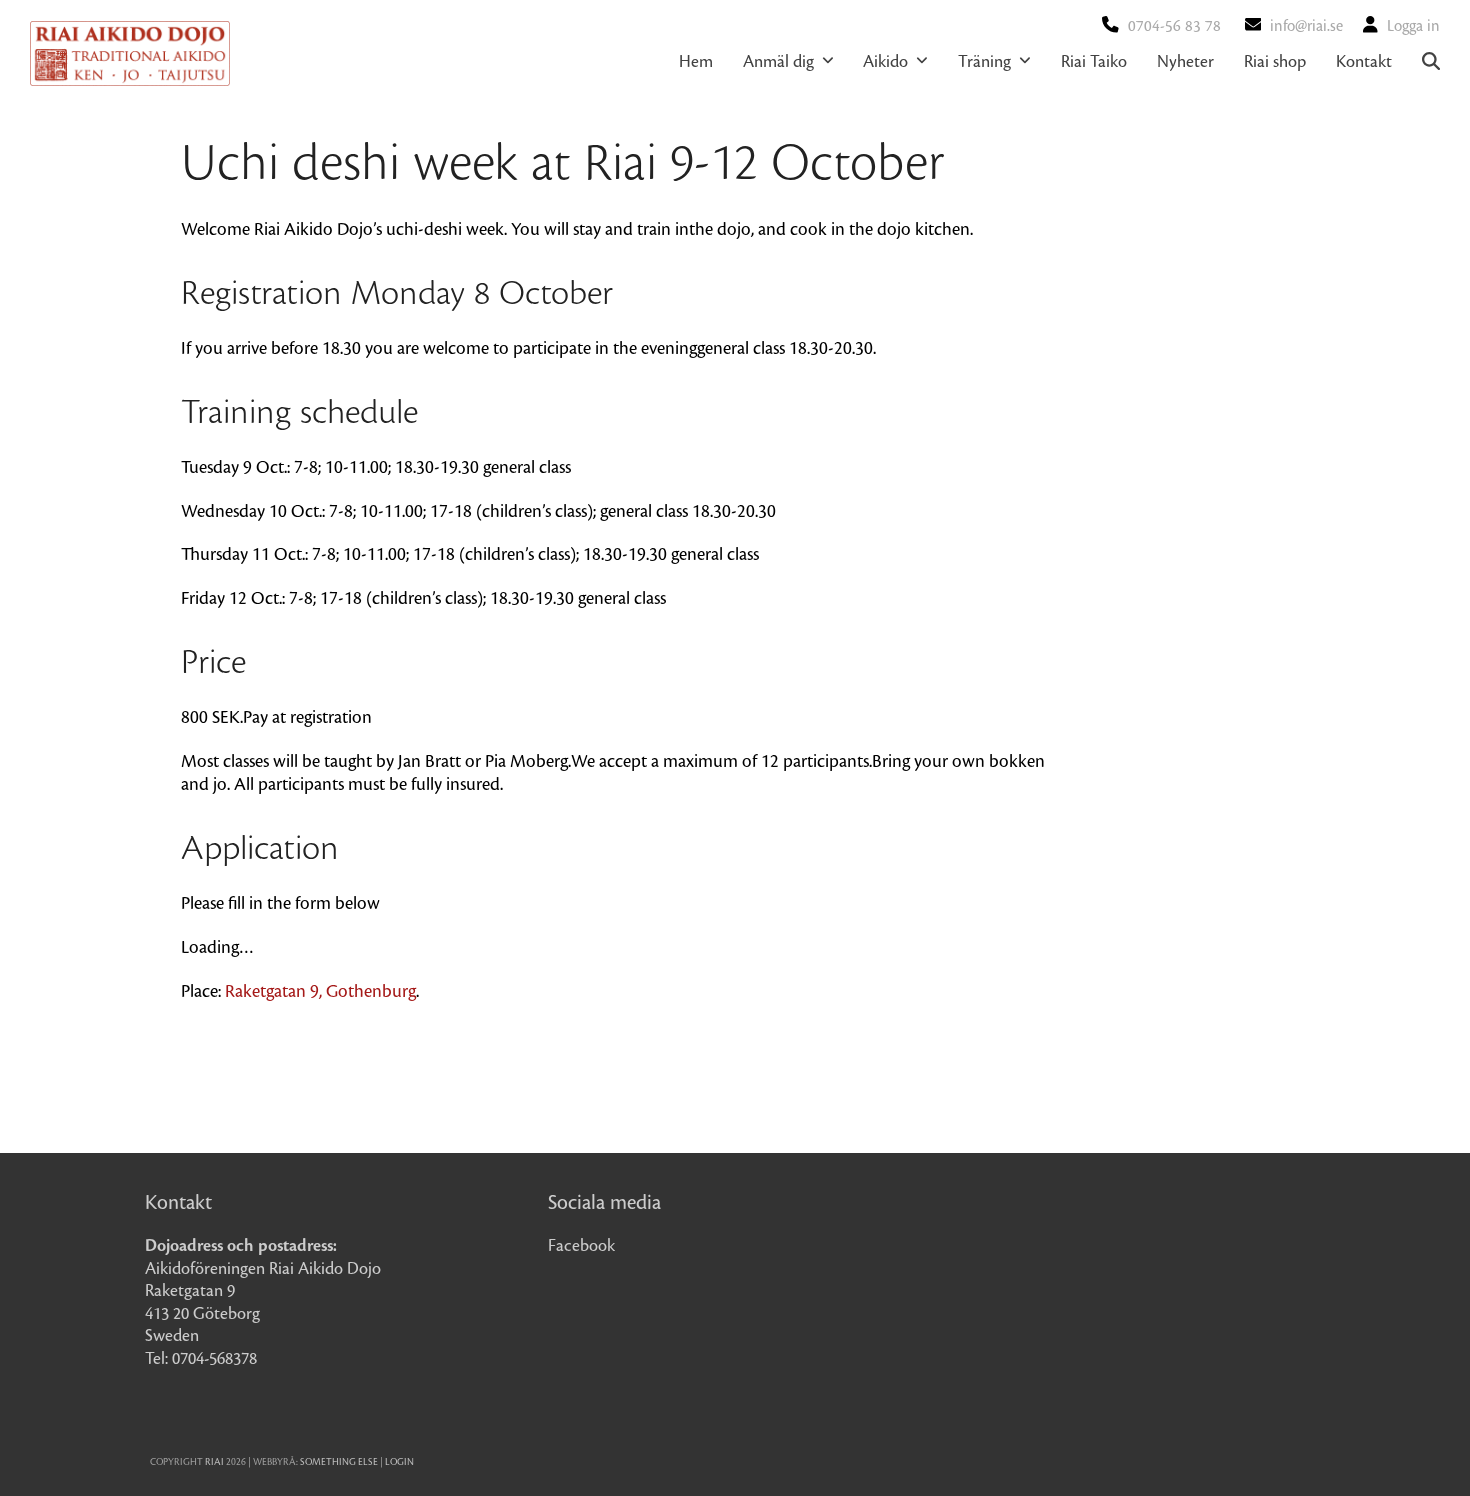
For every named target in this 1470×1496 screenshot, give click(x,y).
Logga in (1413, 26)
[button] (1431, 62)
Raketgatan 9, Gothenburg (320, 991)
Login (399, 1462)
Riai (214, 1462)
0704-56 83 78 (1174, 26)
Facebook (581, 1246)
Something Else (339, 1462)
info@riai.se (1306, 26)
